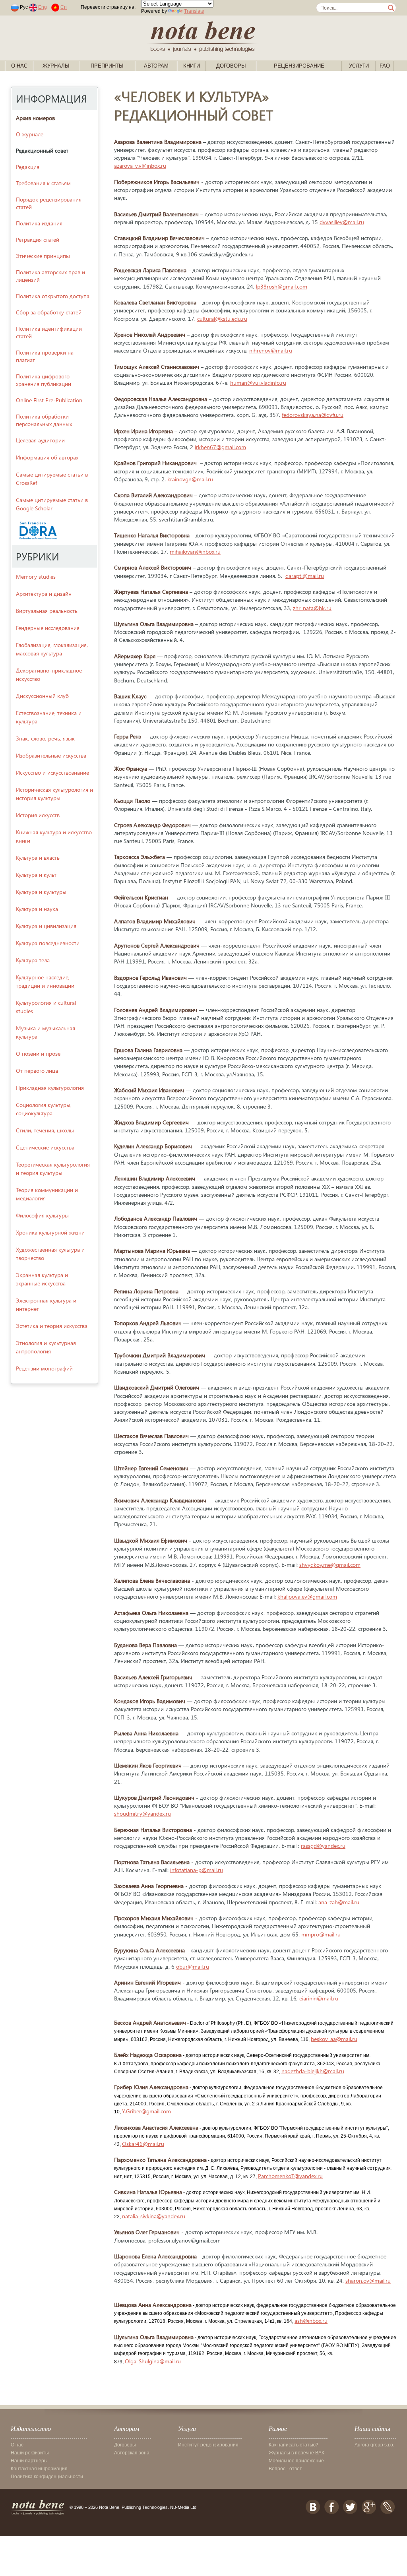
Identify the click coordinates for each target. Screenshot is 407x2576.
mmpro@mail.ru (321, 1934)
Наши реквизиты (30, 2453)
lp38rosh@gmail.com (282, 286)
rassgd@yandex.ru (323, 1846)
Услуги (359, 66)
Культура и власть (38, 858)
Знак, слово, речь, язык (45, 738)
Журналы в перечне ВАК (297, 2453)
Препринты (107, 66)
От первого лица (37, 1071)
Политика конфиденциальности (47, 2477)
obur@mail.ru (193, 1966)
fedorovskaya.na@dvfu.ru (313, 415)
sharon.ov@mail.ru (368, 2280)
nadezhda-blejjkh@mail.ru (313, 2071)
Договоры (231, 66)
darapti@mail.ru (305, 576)
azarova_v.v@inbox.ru (140, 166)
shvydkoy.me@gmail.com (330, 1565)
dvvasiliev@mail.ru (342, 222)
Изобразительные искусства (51, 755)
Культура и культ (36, 875)
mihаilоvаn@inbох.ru (195, 551)
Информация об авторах (47, 457)
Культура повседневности (48, 943)
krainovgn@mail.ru (190, 479)
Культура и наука (37, 909)
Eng (43, 7)
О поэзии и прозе (38, 1053)
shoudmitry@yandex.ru (142, 1813)
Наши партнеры (29, 2461)
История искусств (38, 815)
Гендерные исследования (48, 628)
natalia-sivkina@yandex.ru (154, 2216)
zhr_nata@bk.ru (312, 608)
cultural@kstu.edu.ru (222, 319)
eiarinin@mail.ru (319, 1998)
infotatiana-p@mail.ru (197, 1870)
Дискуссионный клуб (42, 696)
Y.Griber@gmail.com (146, 2111)
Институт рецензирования (208, 2445)
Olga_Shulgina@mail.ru (153, 2361)
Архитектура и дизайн (44, 594)
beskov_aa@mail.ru (334, 2039)
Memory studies (36, 577)
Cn (64, 7)
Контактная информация (39, 2469)
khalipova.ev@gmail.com (307, 1596)
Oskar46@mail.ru (143, 2144)
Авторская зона (132, 2453)
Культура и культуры (41, 892)
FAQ (385, 66)
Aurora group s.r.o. (374, 2445)
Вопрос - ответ (285, 2469)
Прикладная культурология (50, 1088)
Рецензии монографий (44, 1368)
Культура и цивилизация (46, 926)
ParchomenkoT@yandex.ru (290, 2176)
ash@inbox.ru (311, 2321)
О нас (19, 66)
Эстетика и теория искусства (52, 1326)
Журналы (56, 66)
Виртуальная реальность (47, 611)
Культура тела (33, 960)
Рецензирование (299, 66)
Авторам (156, 66)
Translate (194, 11)
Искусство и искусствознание (52, 772)
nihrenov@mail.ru (271, 350)
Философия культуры (42, 1215)
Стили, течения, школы (45, 1130)
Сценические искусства (45, 1147)
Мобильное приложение (296, 2461)
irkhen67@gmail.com (220, 447)
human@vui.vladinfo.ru (258, 383)
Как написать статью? (294, 2445)
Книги (192, 66)
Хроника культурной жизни (50, 1232)
